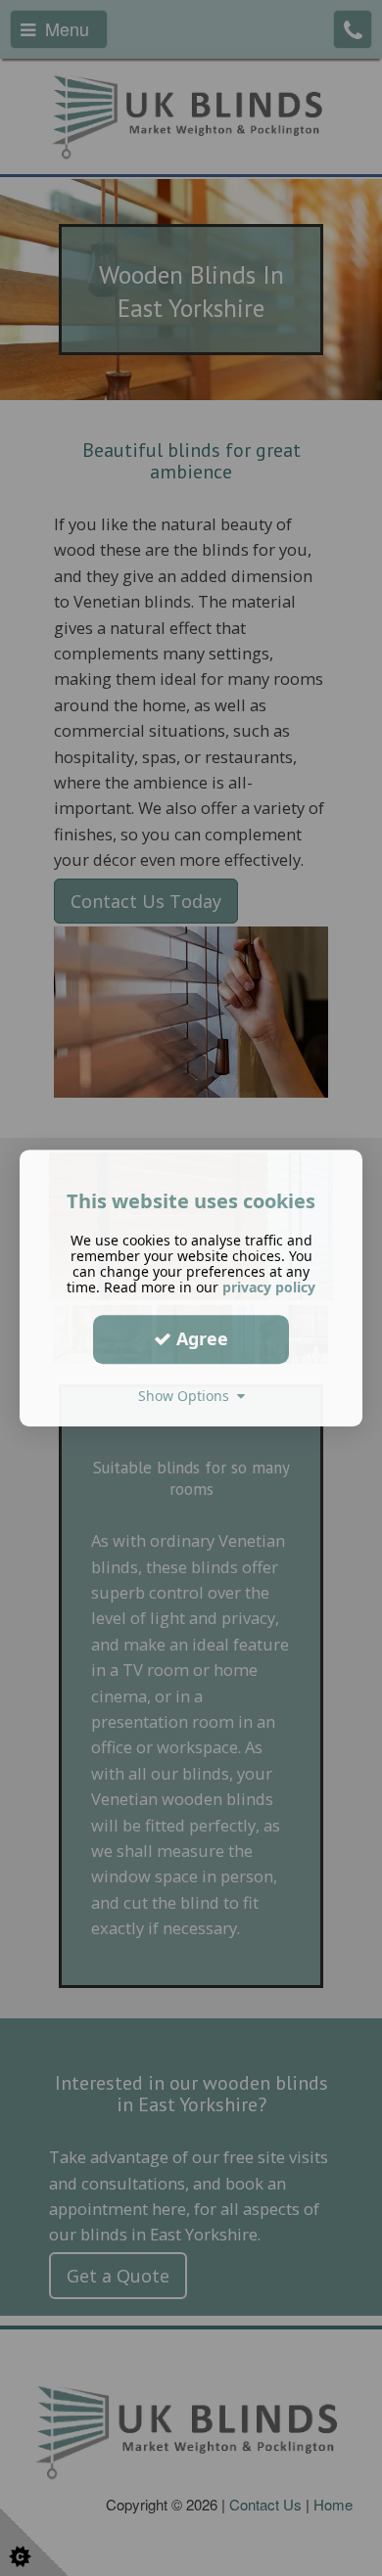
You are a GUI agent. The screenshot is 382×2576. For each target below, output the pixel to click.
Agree (200, 1338)
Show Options (188, 1396)
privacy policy (269, 1287)
